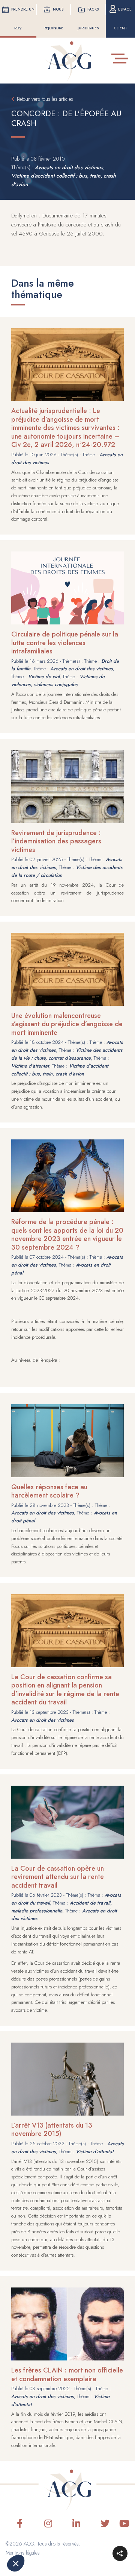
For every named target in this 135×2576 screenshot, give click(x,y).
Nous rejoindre (54, 19)
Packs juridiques (88, 19)
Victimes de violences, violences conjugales (58, 680)
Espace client (123, 19)
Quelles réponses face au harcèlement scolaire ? (49, 1491)
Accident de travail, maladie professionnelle (61, 1907)
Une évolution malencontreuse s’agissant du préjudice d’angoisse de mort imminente (67, 1024)
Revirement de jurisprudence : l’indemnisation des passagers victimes (56, 841)
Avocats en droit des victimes (69, 167)
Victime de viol (44, 677)
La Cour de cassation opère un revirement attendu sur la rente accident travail (58, 1877)
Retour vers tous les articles (45, 99)
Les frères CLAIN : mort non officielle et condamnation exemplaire (67, 2375)
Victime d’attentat (30, 1066)
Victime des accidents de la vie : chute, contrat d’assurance (67, 1054)
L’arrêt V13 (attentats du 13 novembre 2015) (52, 2130)
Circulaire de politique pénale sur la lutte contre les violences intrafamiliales (65, 643)
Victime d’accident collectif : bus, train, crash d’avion (60, 1070)
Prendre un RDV (23, 19)
